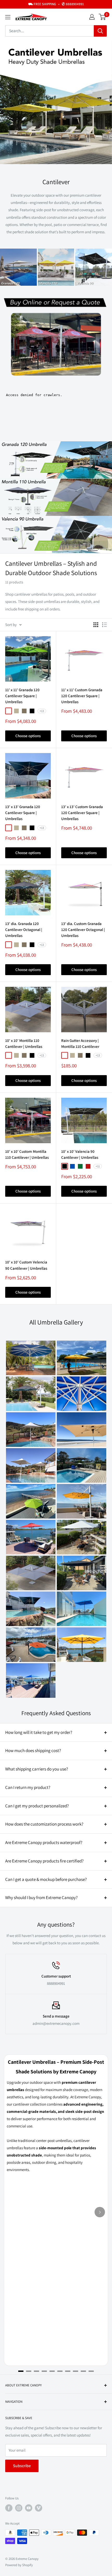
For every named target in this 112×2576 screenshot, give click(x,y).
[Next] (100, 2212)
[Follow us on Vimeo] (39, 2508)
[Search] (100, 31)
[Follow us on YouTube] (29, 2508)
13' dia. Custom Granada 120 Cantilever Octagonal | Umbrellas (83, 930)
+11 (98, 1166)
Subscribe (22, 2466)
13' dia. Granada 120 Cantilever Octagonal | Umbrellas (24, 930)
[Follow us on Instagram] (19, 2508)
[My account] (92, 17)
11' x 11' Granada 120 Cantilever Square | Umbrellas (22, 696)
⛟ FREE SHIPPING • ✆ (56, 4)
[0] (102, 17)
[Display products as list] (104, 625)
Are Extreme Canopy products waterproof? (44, 1842)
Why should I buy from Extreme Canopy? (41, 1898)
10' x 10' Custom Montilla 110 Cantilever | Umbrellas (27, 1154)
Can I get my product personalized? (37, 1806)
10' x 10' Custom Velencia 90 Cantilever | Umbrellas (26, 1265)
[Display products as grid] (96, 625)
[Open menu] (8, 17)
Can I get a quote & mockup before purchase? (46, 1879)
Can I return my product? (28, 1787)
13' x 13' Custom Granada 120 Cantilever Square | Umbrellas (82, 813)
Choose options (28, 736)
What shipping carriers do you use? (37, 1769)
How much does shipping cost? (33, 1750)
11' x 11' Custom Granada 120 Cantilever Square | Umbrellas (82, 696)
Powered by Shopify (19, 2565)
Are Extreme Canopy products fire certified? (44, 1861)
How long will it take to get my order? (39, 1732)
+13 (42, 711)
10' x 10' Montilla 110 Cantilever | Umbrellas (24, 1043)
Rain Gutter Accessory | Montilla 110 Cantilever (80, 1043)
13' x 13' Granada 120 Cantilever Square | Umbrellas (23, 813)
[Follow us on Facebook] (9, 2508)
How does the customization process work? (44, 1824)
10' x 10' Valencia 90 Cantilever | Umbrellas (80, 1154)
